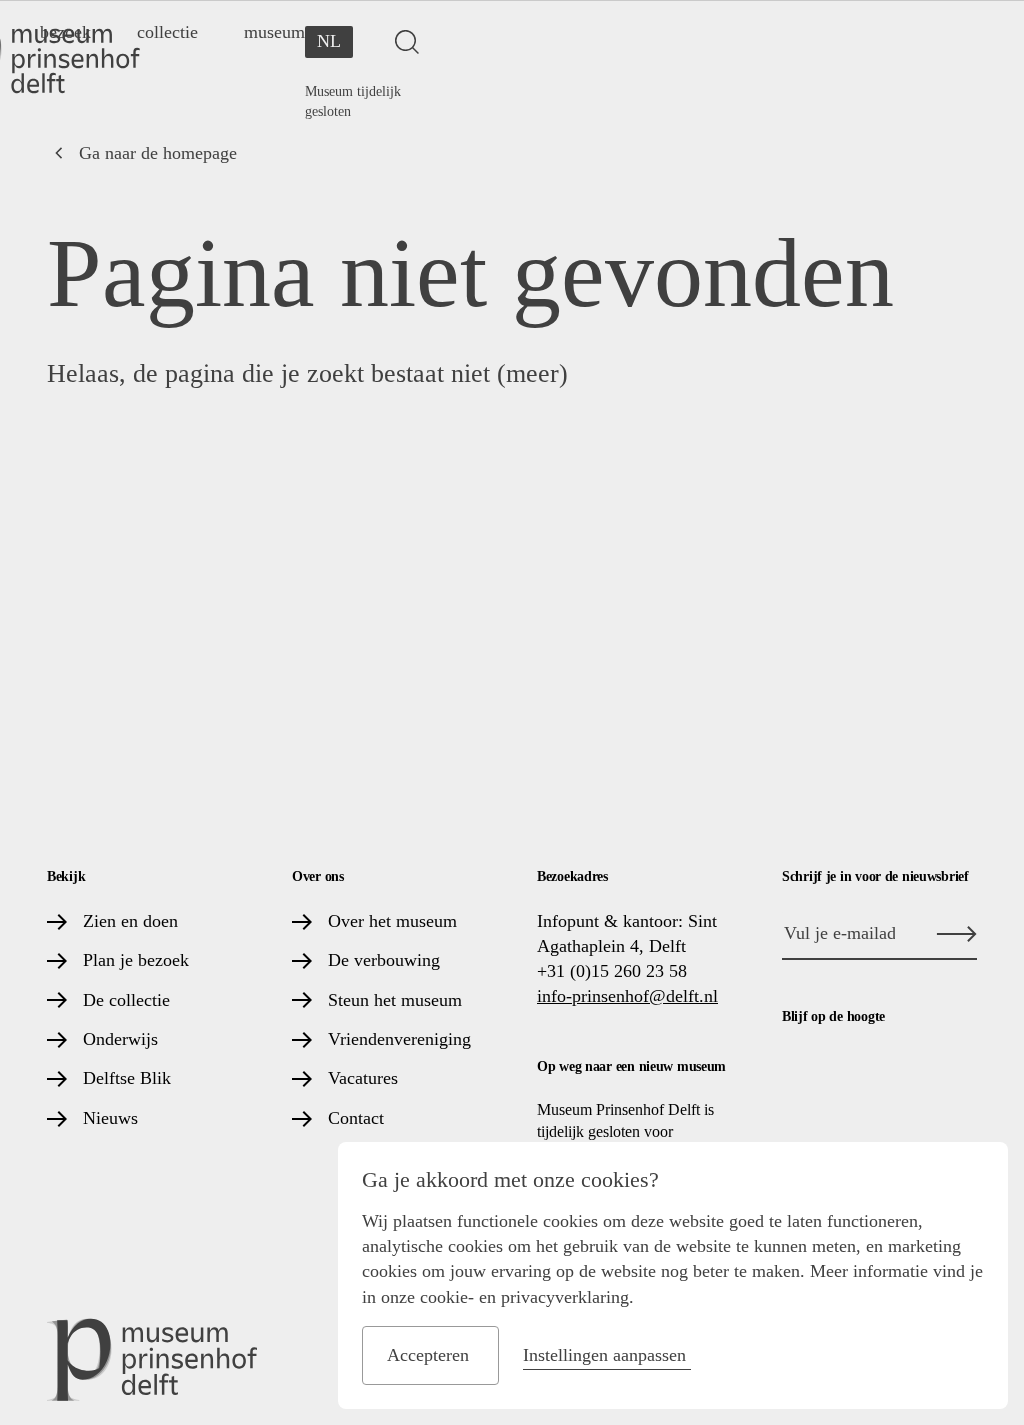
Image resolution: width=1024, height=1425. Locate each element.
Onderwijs (120, 1039)
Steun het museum (395, 1000)
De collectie (126, 1000)
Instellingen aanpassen (604, 1355)
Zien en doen (130, 921)
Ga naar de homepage (158, 153)
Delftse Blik (127, 1078)
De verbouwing (384, 960)
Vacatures (363, 1078)
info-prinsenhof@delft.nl (627, 996)
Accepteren (428, 1355)
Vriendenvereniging (399, 1039)
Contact (356, 1118)
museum (274, 32)
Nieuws (110, 1118)
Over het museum (392, 921)
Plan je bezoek (136, 960)
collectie (167, 32)
